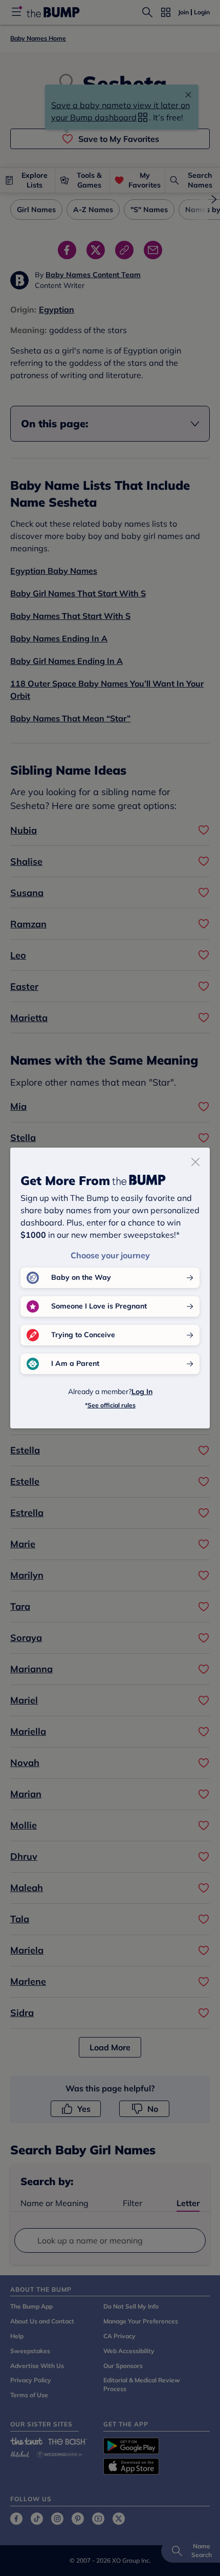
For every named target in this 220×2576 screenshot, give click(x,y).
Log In (142, 1391)
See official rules (112, 1405)
